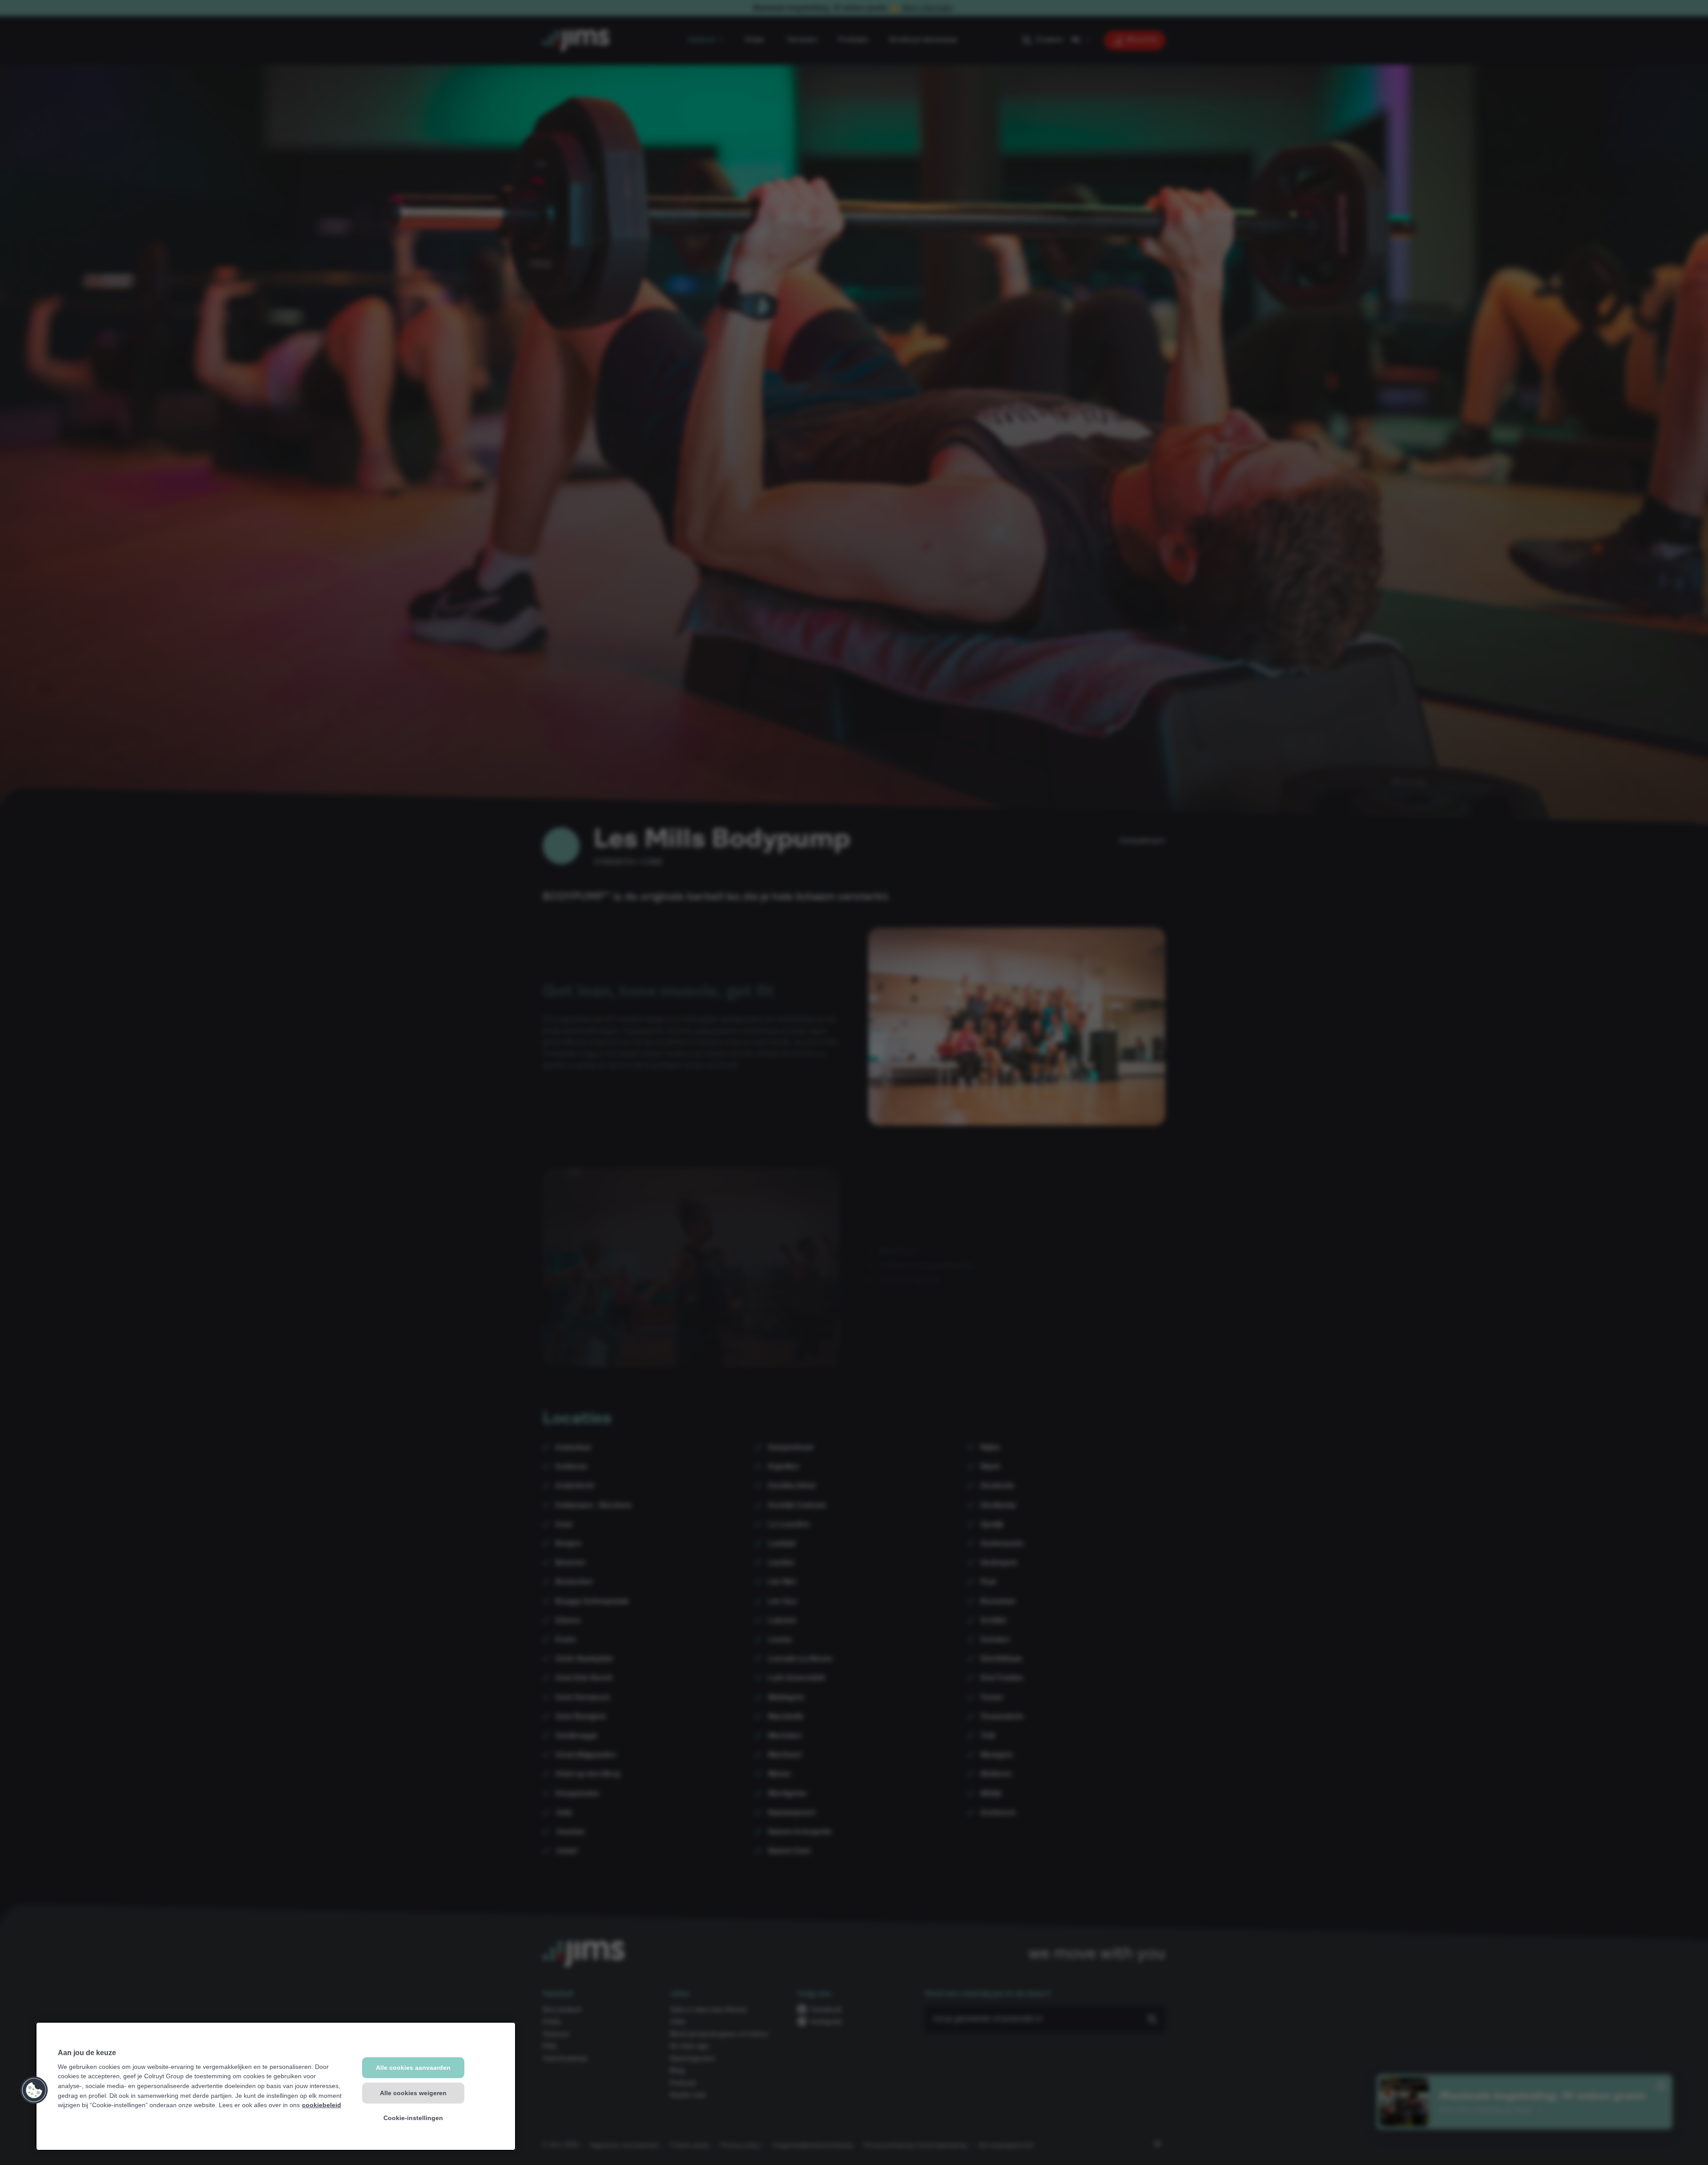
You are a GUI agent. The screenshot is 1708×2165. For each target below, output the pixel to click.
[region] (276, 2086)
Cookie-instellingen (413, 2118)
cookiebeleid (322, 2105)
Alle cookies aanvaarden (413, 2068)
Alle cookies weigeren (413, 2092)
